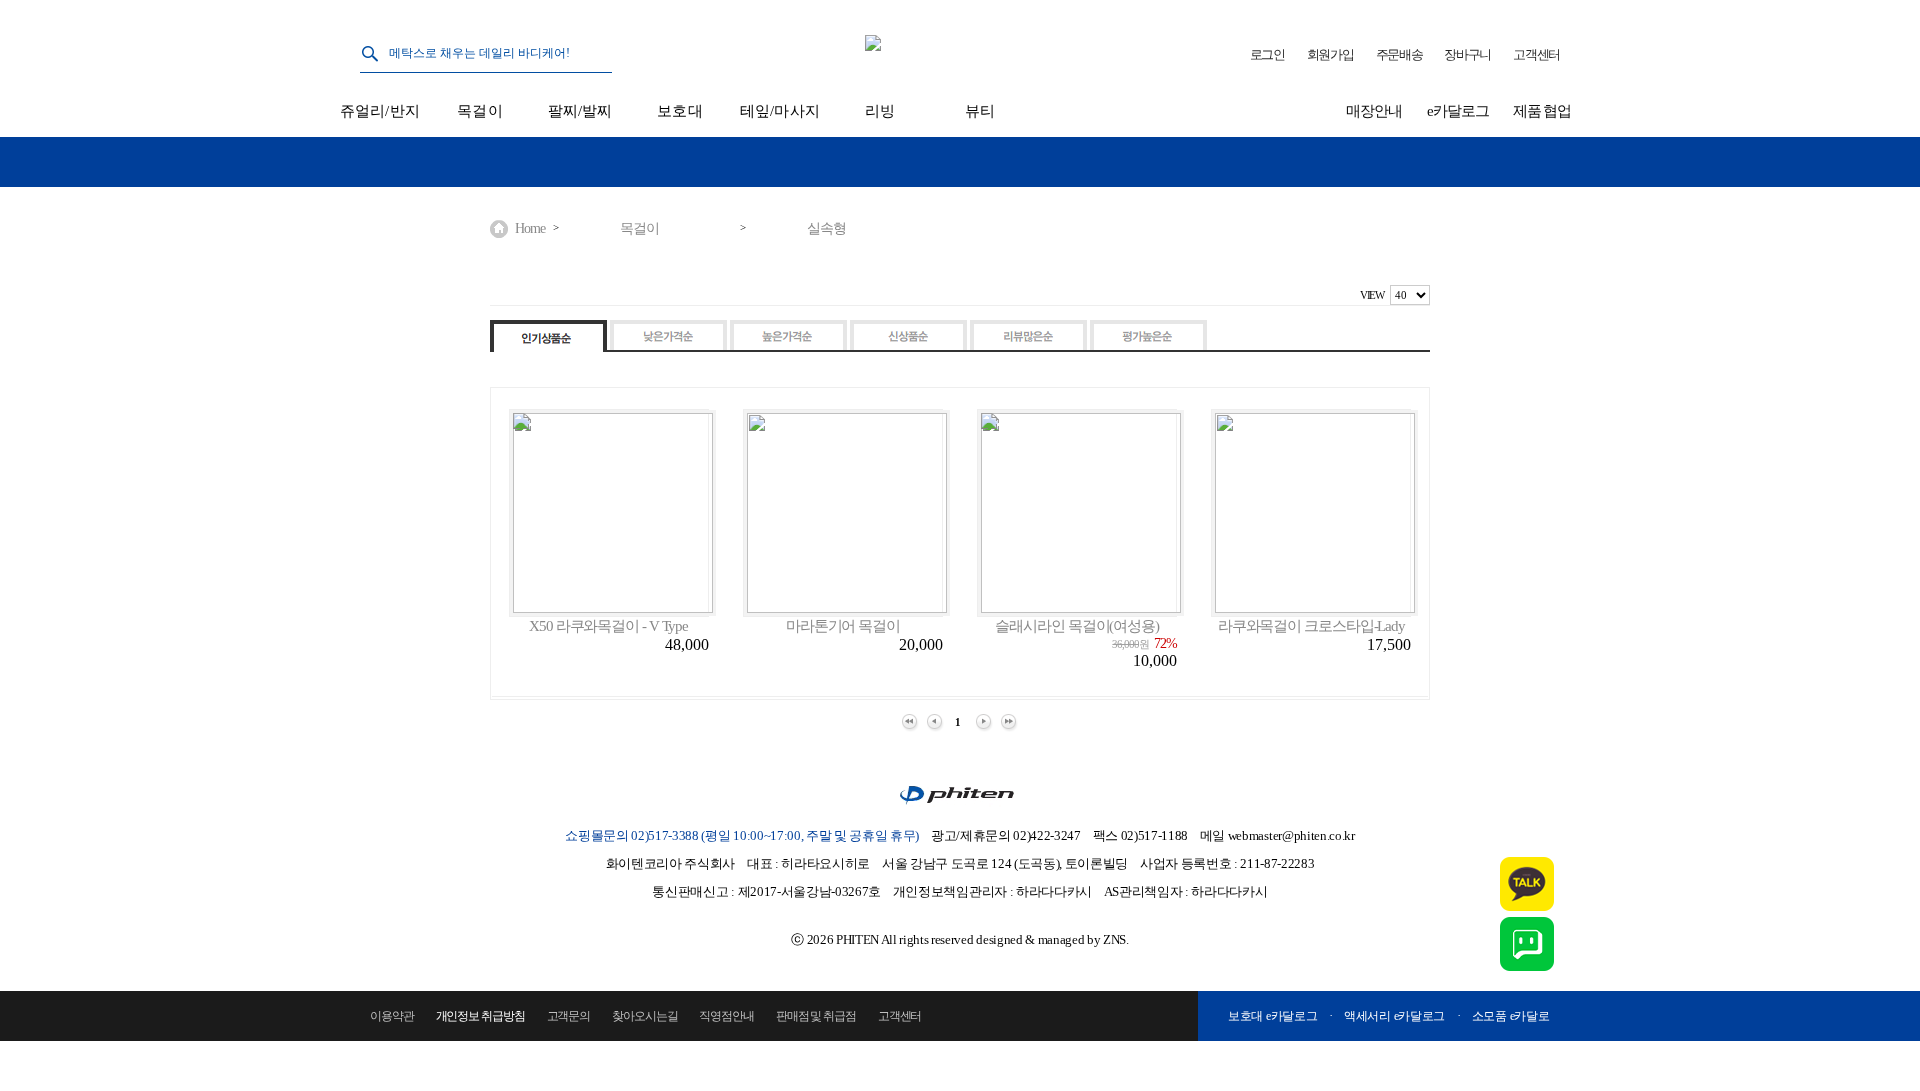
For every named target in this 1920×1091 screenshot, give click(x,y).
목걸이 (479, 111)
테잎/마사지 (780, 111)
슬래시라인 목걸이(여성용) (1077, 626)
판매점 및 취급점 (816, 1016)
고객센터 (1536, 54)
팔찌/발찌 (580, 111)
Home (530, 228)
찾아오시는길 (644, 1016)
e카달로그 (1458, 111)
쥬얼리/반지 (380, 111)
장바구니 (1467, 54)
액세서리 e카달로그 (1394, 1016)
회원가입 (1330, 54)
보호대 (679, 111)
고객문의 (569, 1016)
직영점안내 (726, 1016)
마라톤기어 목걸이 (843, 626)
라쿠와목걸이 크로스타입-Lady (1311, 626)
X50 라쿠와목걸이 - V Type (608, 626)
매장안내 (1374, 111)
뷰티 (980, 111)
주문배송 (1399, 54)
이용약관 (392, 1016)
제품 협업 (1542, 111)
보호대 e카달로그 (1272, 1016)
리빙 (880, 111)
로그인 (1267, 54)
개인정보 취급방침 (480, 1016)
